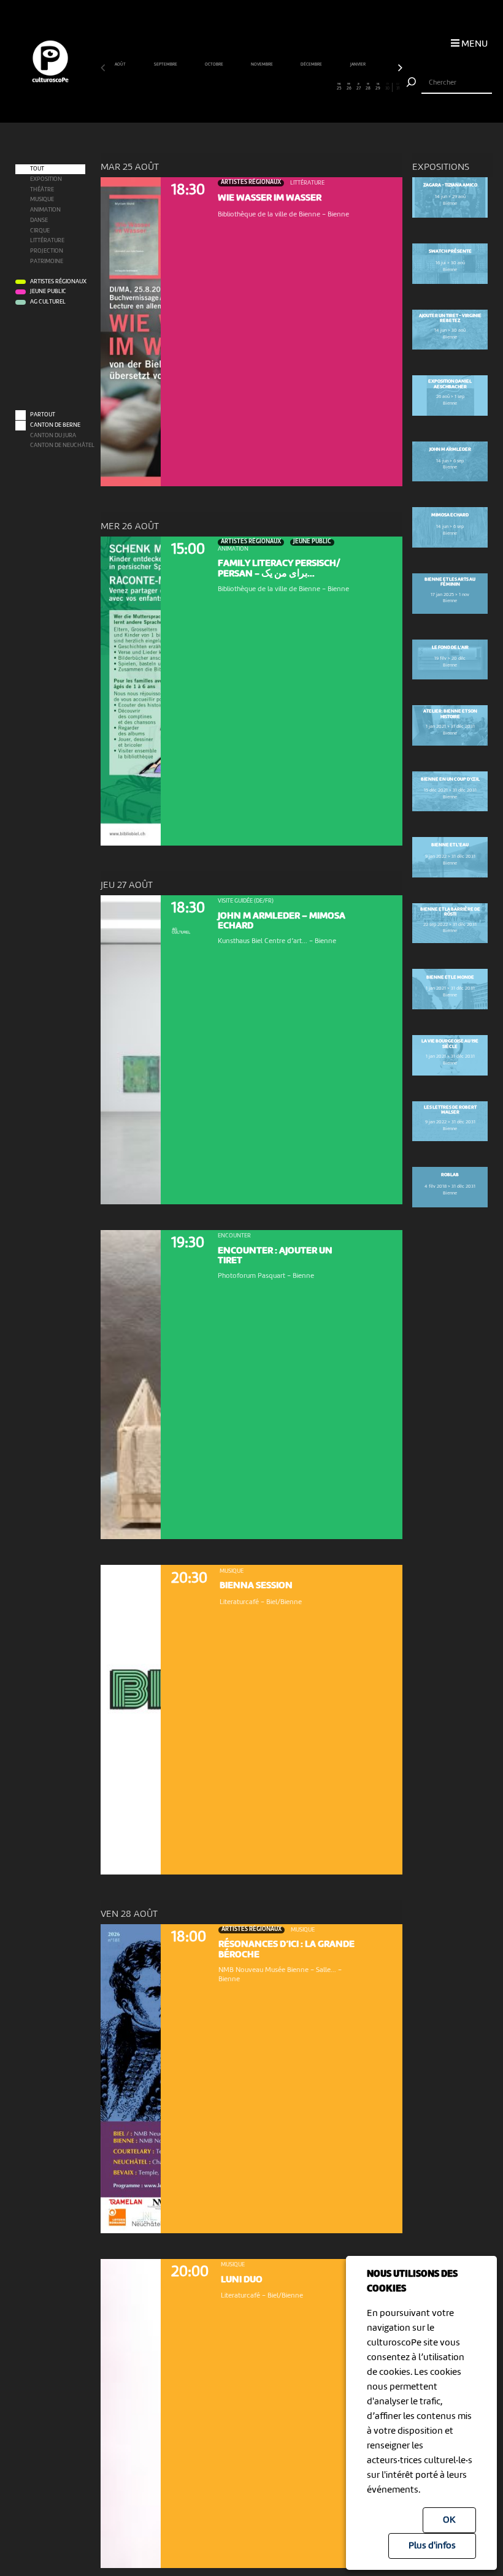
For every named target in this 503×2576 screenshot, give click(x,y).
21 (300, 87)
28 (368, 87)
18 (271, 87)
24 (329, 87)
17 (261, 87)
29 (378, 87)
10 (193, 87)
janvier (358, 64)
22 (310, 87)
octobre (214, 64)
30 (387, 87)
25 (339, 87)
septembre (166, 64)
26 (349, 87)
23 (320, 87)
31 (398, 87)
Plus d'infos (432, 2546)
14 (232, 87)
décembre (312, 64)
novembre (262, 64)
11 (203, 87)
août (121, 64)
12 (213, 87)
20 (290, 87)
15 (242, 87)
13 (222, 87)
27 (359, 87)
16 (251, 87)
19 (281, 87)
